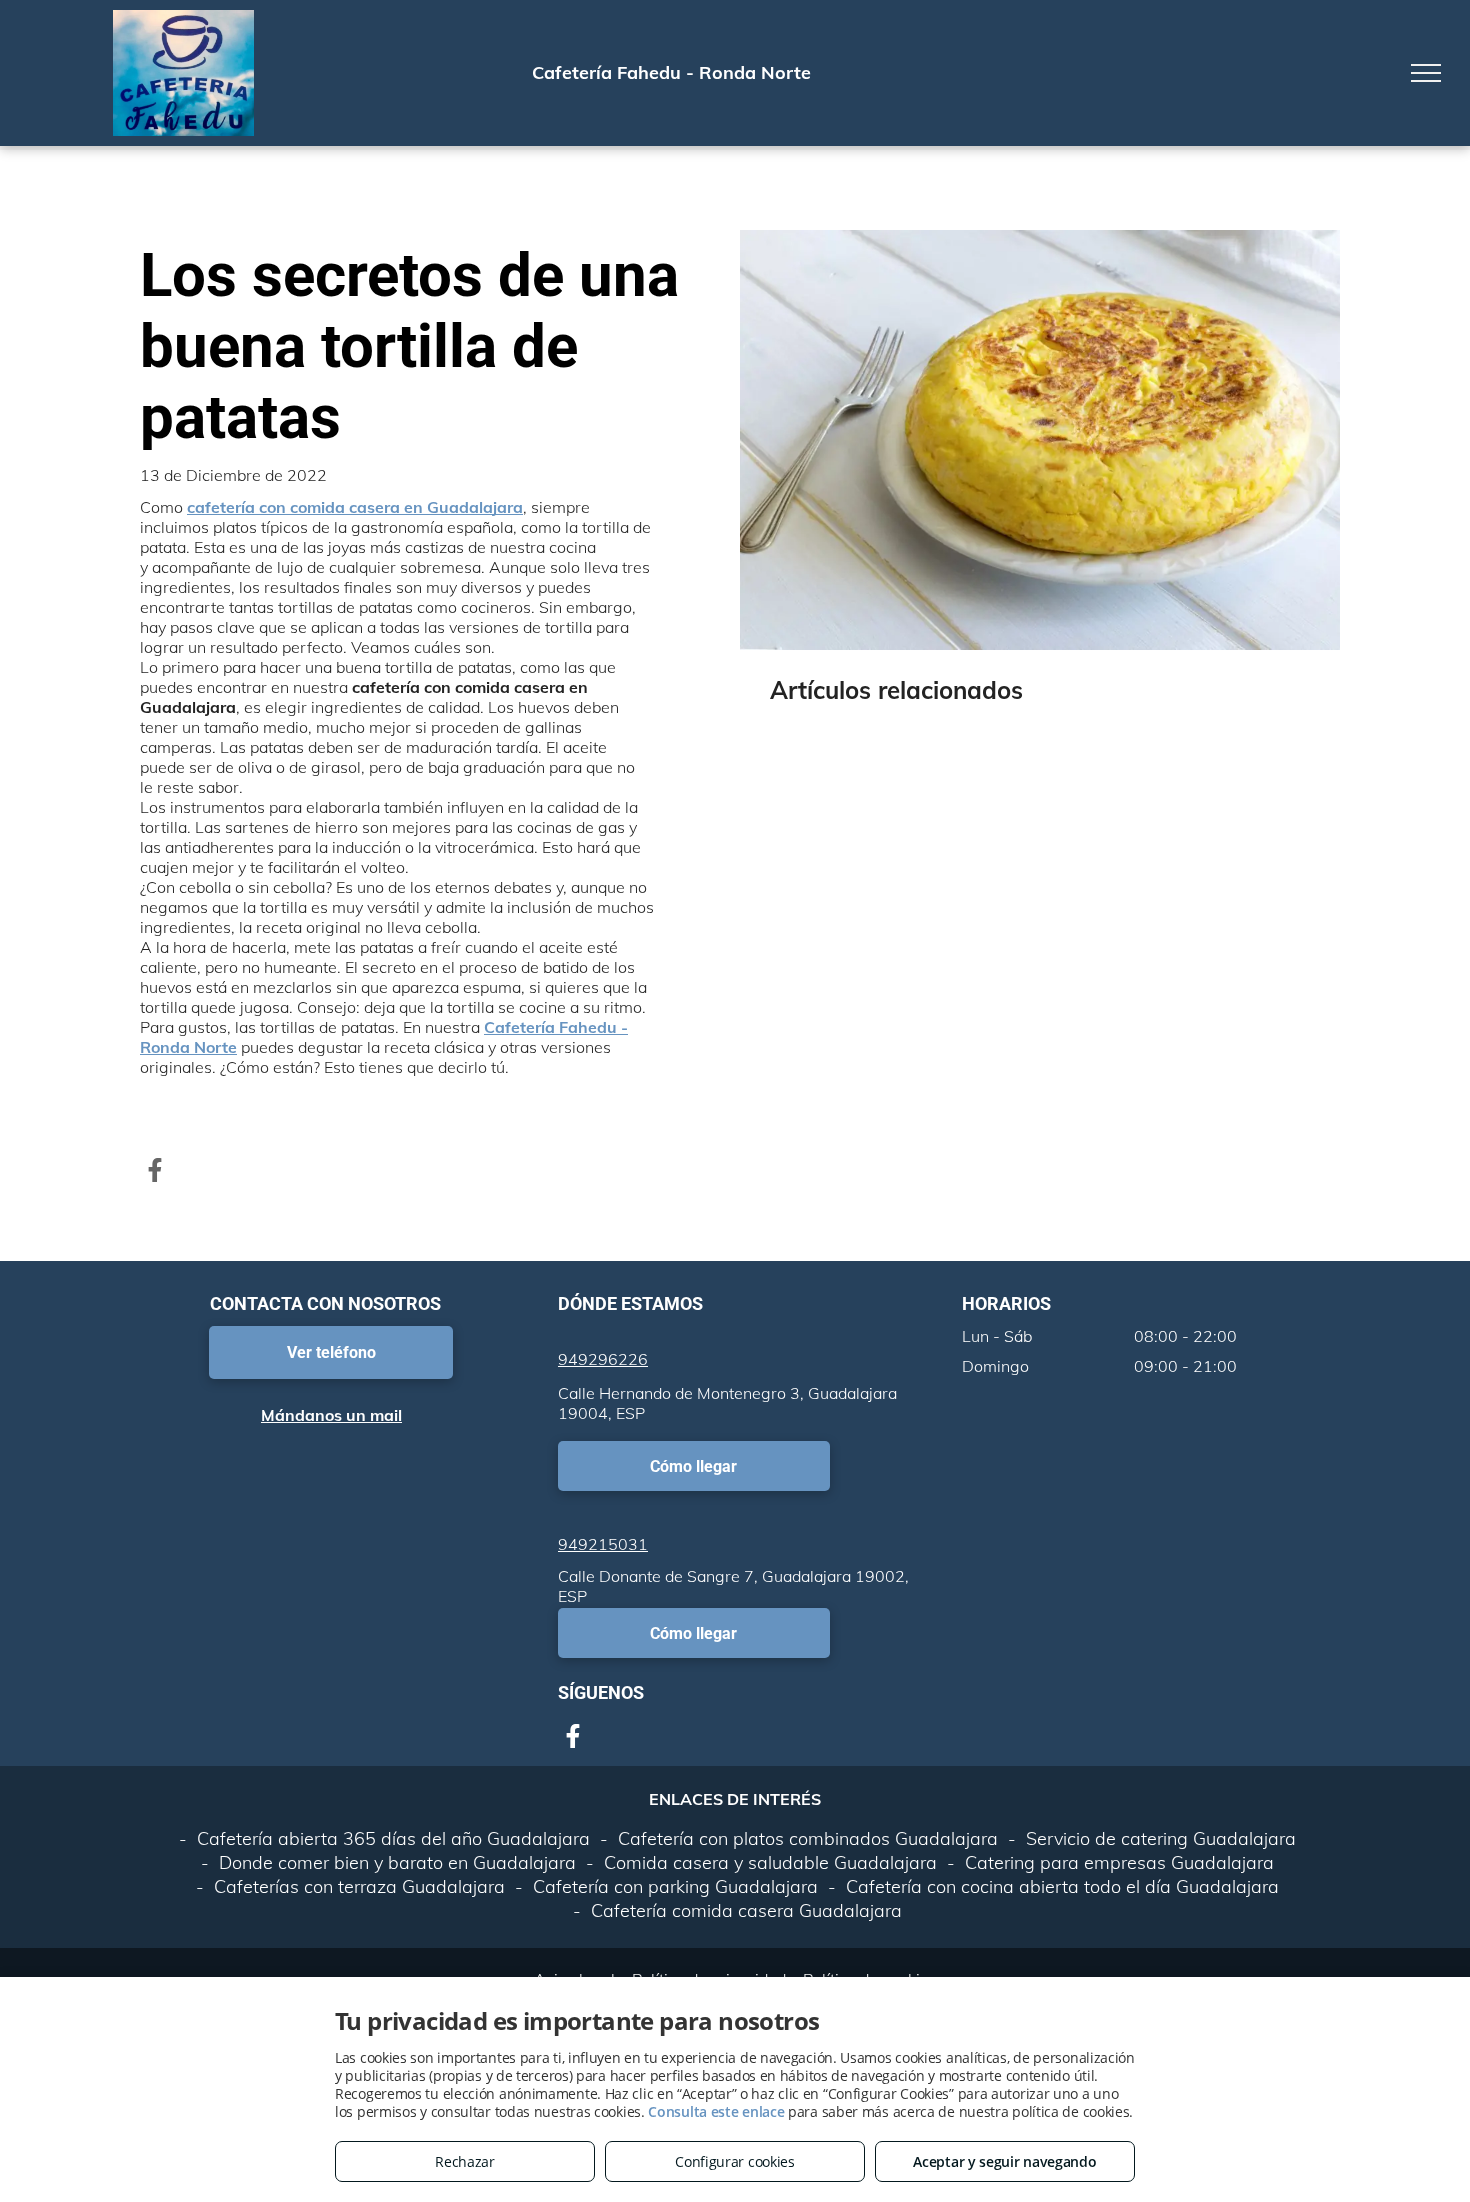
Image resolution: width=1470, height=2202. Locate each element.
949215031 (603, 1544)
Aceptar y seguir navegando (1004, 2161)
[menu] (1426, 73)
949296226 (603, 1359)
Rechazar (465, 2161)
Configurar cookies (735, 2161)
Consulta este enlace (716, 2111)
